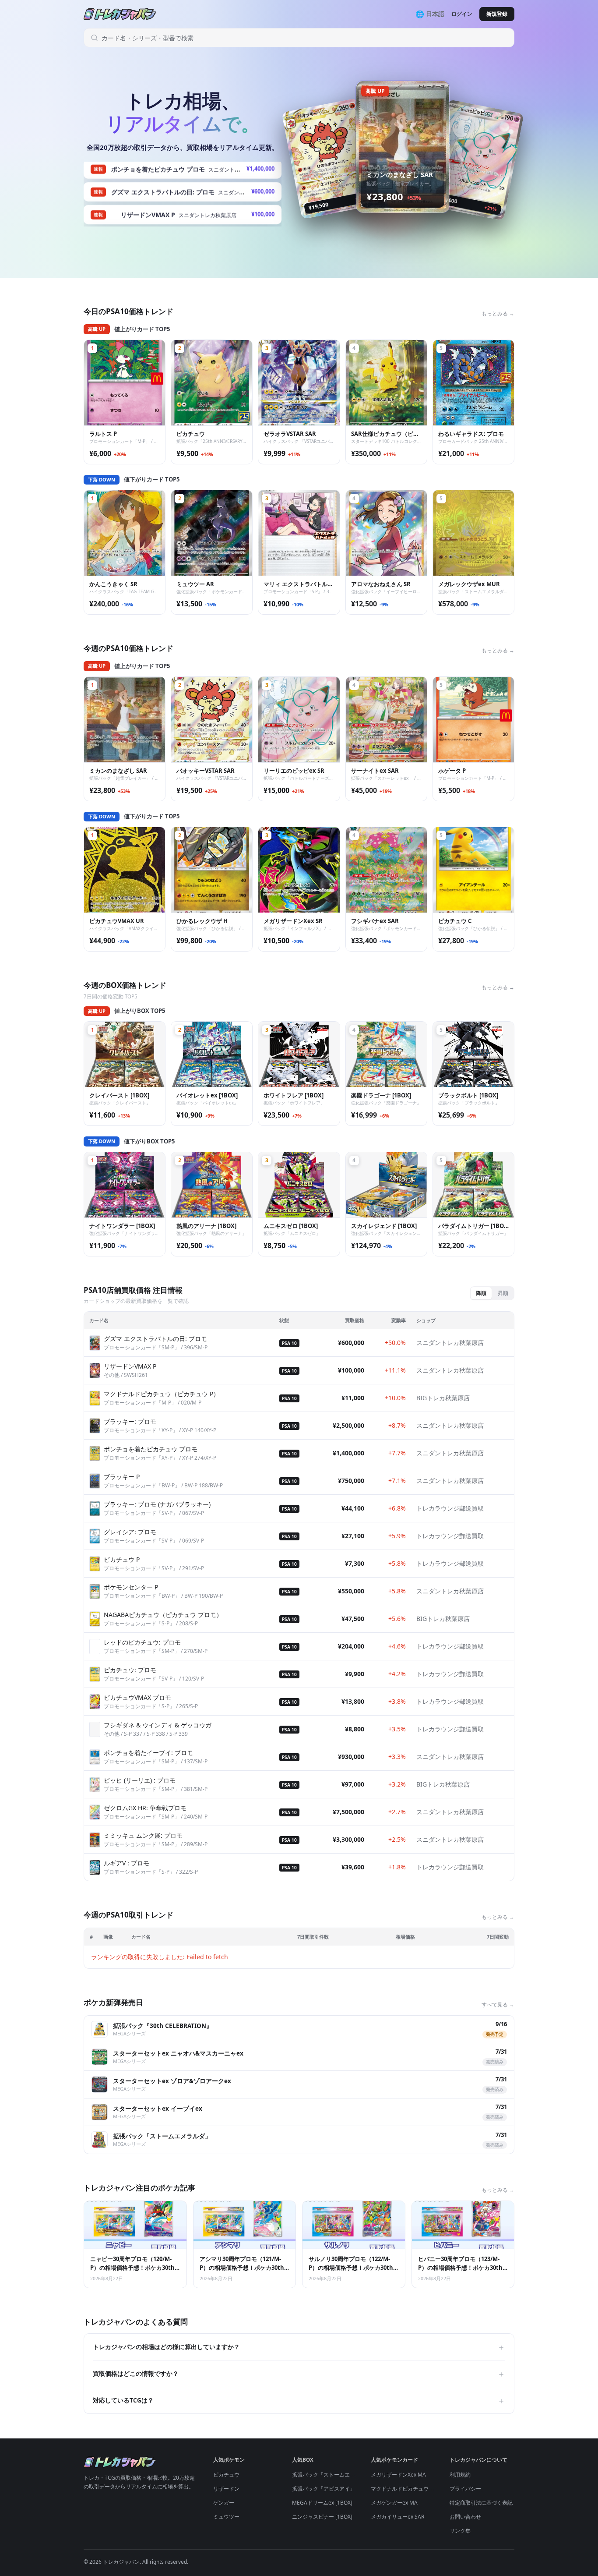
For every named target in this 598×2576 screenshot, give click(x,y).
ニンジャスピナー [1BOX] (322, 2517)
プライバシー (465, 2489)
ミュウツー (226, 2517)
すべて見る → (498, 2005)
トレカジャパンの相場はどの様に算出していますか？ (299, 2347)
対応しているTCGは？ (299, 2400)
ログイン (462, 14)
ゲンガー (224, 2503)
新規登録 (497, 14)
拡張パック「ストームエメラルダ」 (334, 2475)
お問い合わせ (465, 2517)
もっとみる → (498, 313)
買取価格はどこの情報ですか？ (299, 2374)
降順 (481, 1293)
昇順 (503, 1293)
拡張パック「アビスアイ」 (324, 2489)
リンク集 (460, 2531)
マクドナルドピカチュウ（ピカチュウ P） (420, 2489)
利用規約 (460, 2475)
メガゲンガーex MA (394, 2503)
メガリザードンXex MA (398, 2475)
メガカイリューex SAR (397, 2517)
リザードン (226, 2489)
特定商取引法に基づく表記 (481, 2503)
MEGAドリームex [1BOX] (322, 2503)
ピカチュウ (226, 2475)
